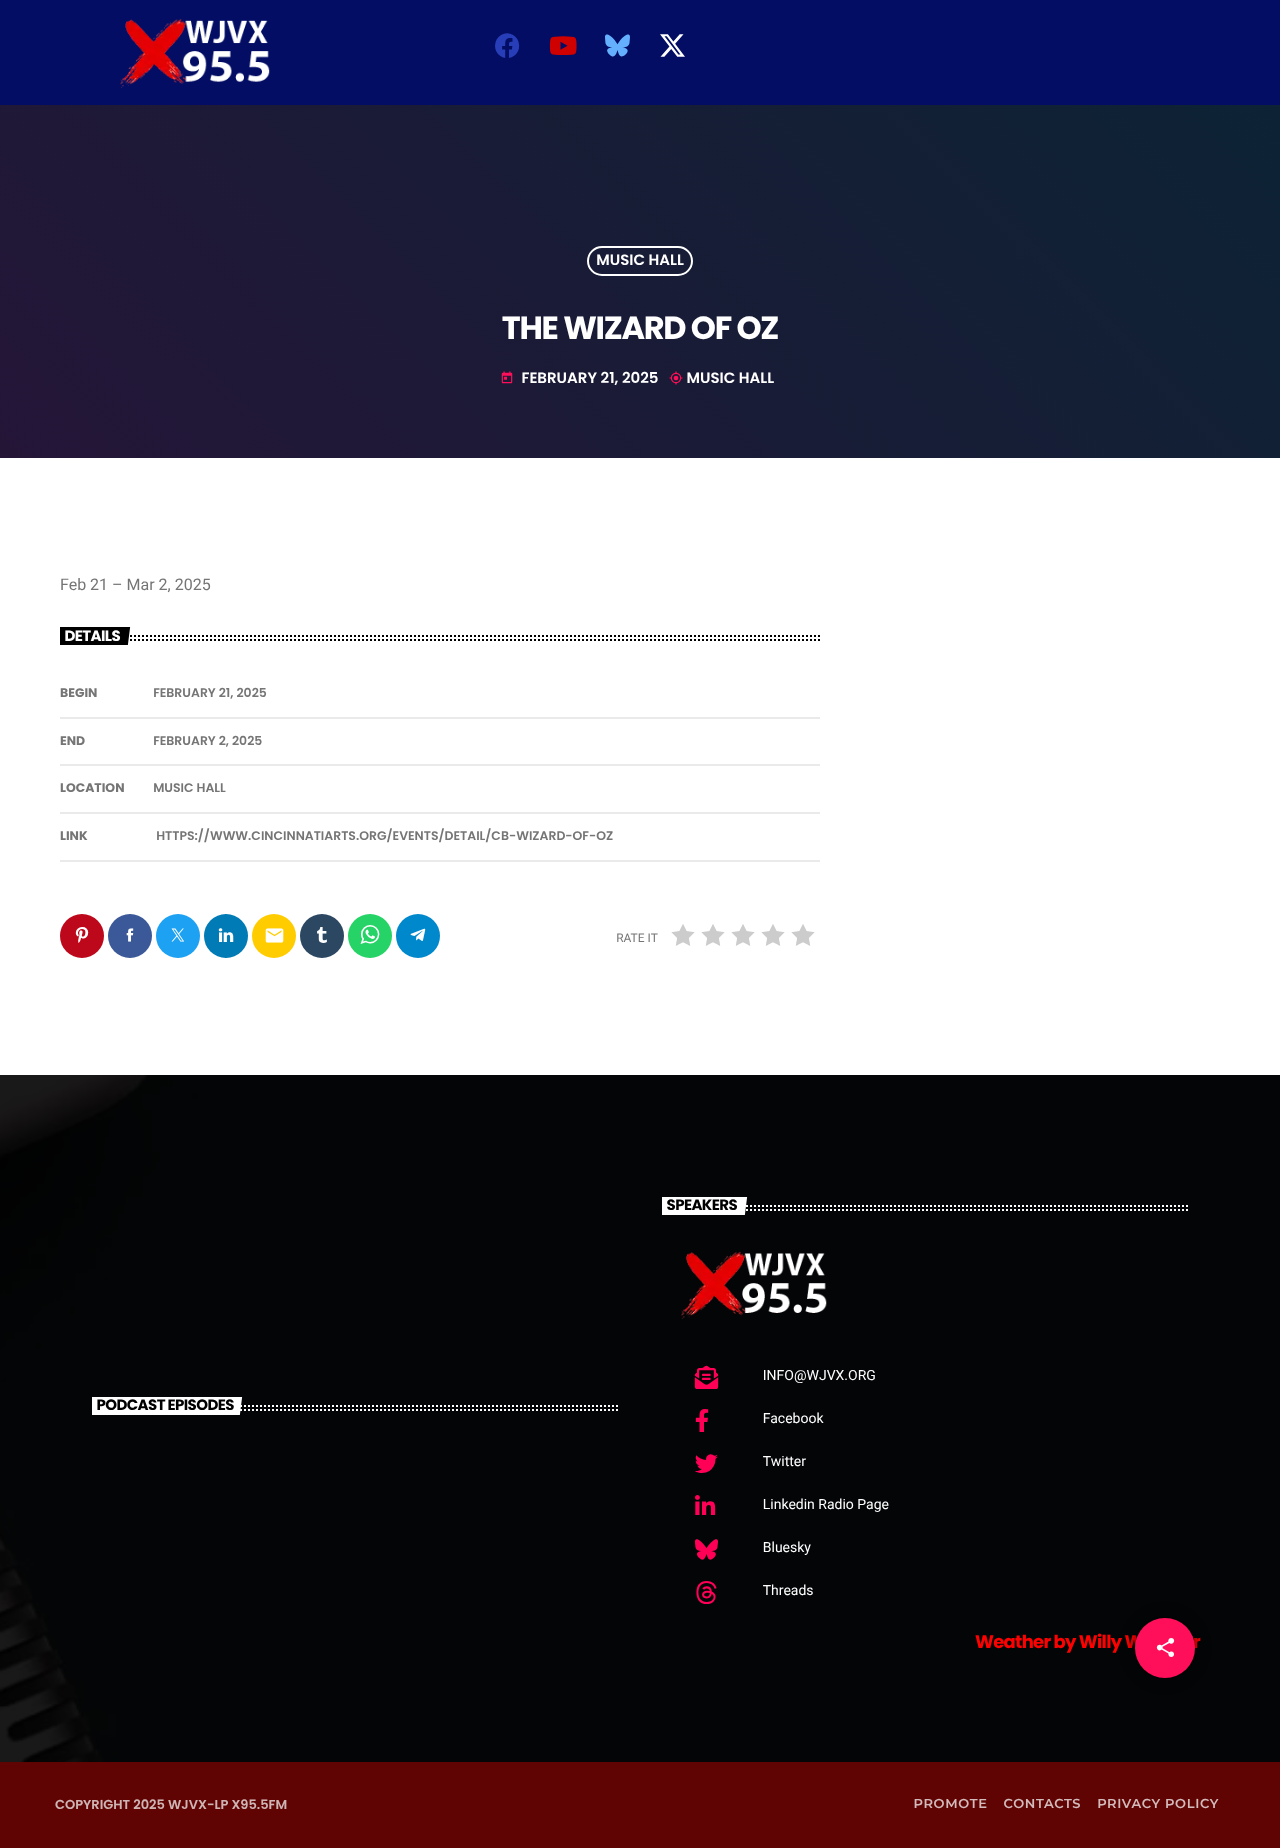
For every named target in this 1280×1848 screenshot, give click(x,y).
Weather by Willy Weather (1087, 1642)
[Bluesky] (618, 45)
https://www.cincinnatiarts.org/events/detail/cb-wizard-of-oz (384, 836)
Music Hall (640, 261)
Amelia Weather (1025, 72)
